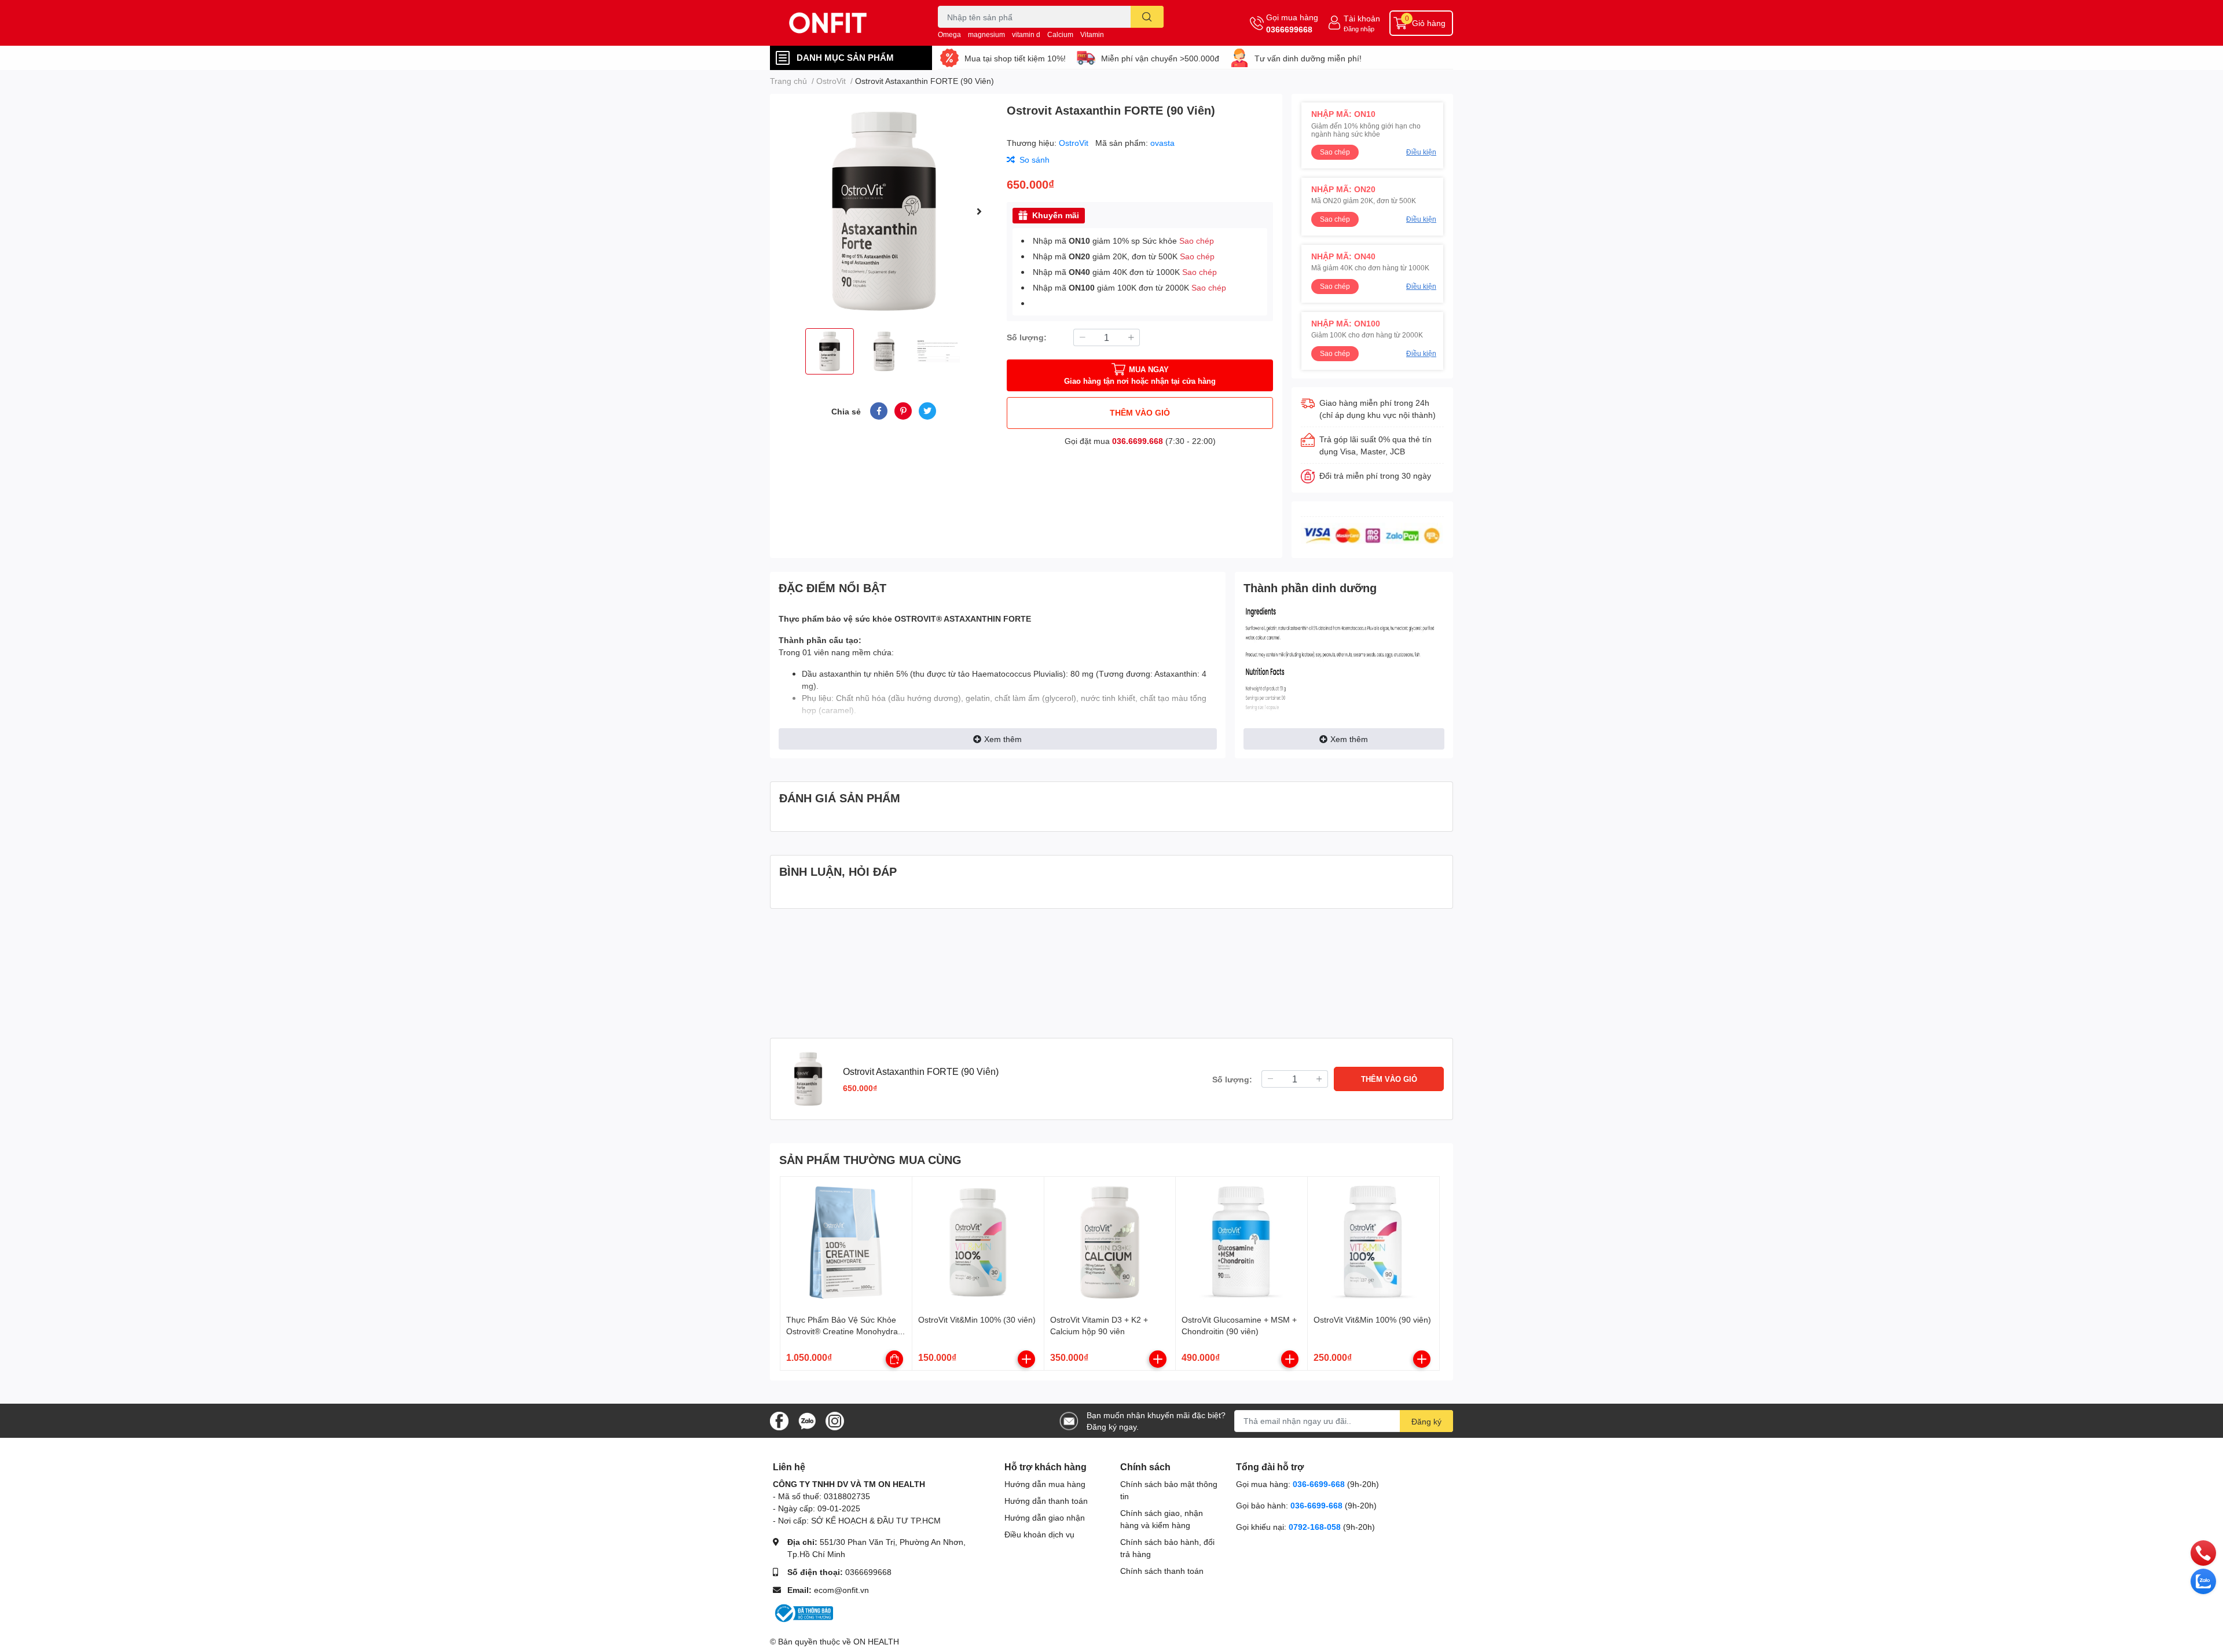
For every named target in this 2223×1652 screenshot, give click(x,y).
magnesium (986, 34)
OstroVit (1075, 143)
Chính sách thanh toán (1162, 1571)
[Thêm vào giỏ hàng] (1026, 1359)
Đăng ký (1426, 1421)
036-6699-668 (1319, 1484)
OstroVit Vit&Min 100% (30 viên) (977, 1319)
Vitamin (1092, 34)
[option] (884, 211)
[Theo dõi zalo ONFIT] (807, 1420)
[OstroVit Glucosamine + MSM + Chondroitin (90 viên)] (1241, 1242)
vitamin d (1026, 34)
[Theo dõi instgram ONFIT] (835, 1420)
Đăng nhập (1359, 29)
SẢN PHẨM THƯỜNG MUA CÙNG (870, 1159)
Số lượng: (1027, 337)
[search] (1147, 17)
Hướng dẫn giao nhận (1045, 1517)
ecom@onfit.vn (841, 1590)
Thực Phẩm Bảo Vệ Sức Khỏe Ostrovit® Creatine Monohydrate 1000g (845, 1331)
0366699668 (1289, 29)
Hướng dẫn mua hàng (1045, 1484)
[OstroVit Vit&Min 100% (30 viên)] (978, 1242)
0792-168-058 (1316, 1527)
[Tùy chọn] (894, 1359)
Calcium (1060, 34)
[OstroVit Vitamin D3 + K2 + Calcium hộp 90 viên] (1110, 1242)
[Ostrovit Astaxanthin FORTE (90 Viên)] (884, 211)
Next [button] (979, 211)
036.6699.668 (1138, 441)
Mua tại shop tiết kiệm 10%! (1015, 58)
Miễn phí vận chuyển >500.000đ (1160, 58)
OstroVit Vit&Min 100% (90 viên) (1372, 1319)
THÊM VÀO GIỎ (1140, 412)
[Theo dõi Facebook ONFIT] (779, 1420)
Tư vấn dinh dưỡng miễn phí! (1308, 58)
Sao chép (1197, 241)
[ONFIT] (842, 23)
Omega (949, 34)
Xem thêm (1003, 739)
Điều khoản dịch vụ (1039, 1534)
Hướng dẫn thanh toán (1046, 1501)
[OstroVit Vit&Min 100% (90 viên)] (1373, 1242)
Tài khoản (1362, 18)
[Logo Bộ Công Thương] (803, 1612)
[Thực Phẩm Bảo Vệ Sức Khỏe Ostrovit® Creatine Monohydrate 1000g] (846, 1242)
